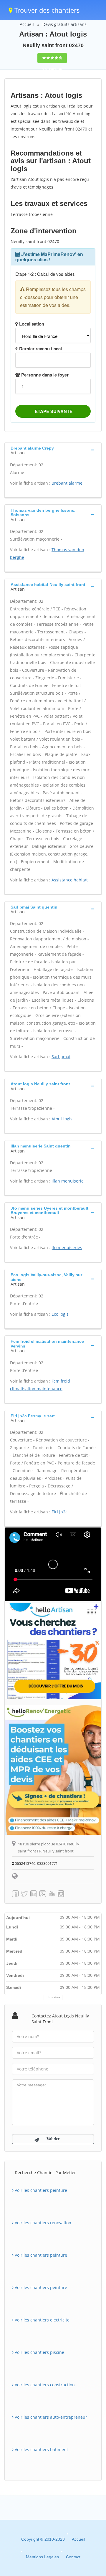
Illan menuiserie (68, 1181)
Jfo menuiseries (67, 1247)
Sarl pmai (61, 1057)
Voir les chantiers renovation (42, 2223)
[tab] (53, 450)
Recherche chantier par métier (45, 2173)
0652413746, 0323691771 (36, 1863)
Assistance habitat (70, 880)
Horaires (55, 1997)
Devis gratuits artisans (64, 24)
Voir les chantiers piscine (39, 2352)
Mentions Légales (42, 2557)
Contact (73, 2557)
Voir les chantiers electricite (42, 2320)
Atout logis (62, 1119)
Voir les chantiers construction (44, 2385)
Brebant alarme (67, 483)
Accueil (27, 24)
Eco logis (60, 1314)
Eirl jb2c (59, 1512)
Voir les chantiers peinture (40, 2190)
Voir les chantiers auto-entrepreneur (50, 2417)
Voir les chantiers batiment (41, 2449)
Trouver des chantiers (46, 10)
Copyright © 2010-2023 (43, 2539)
